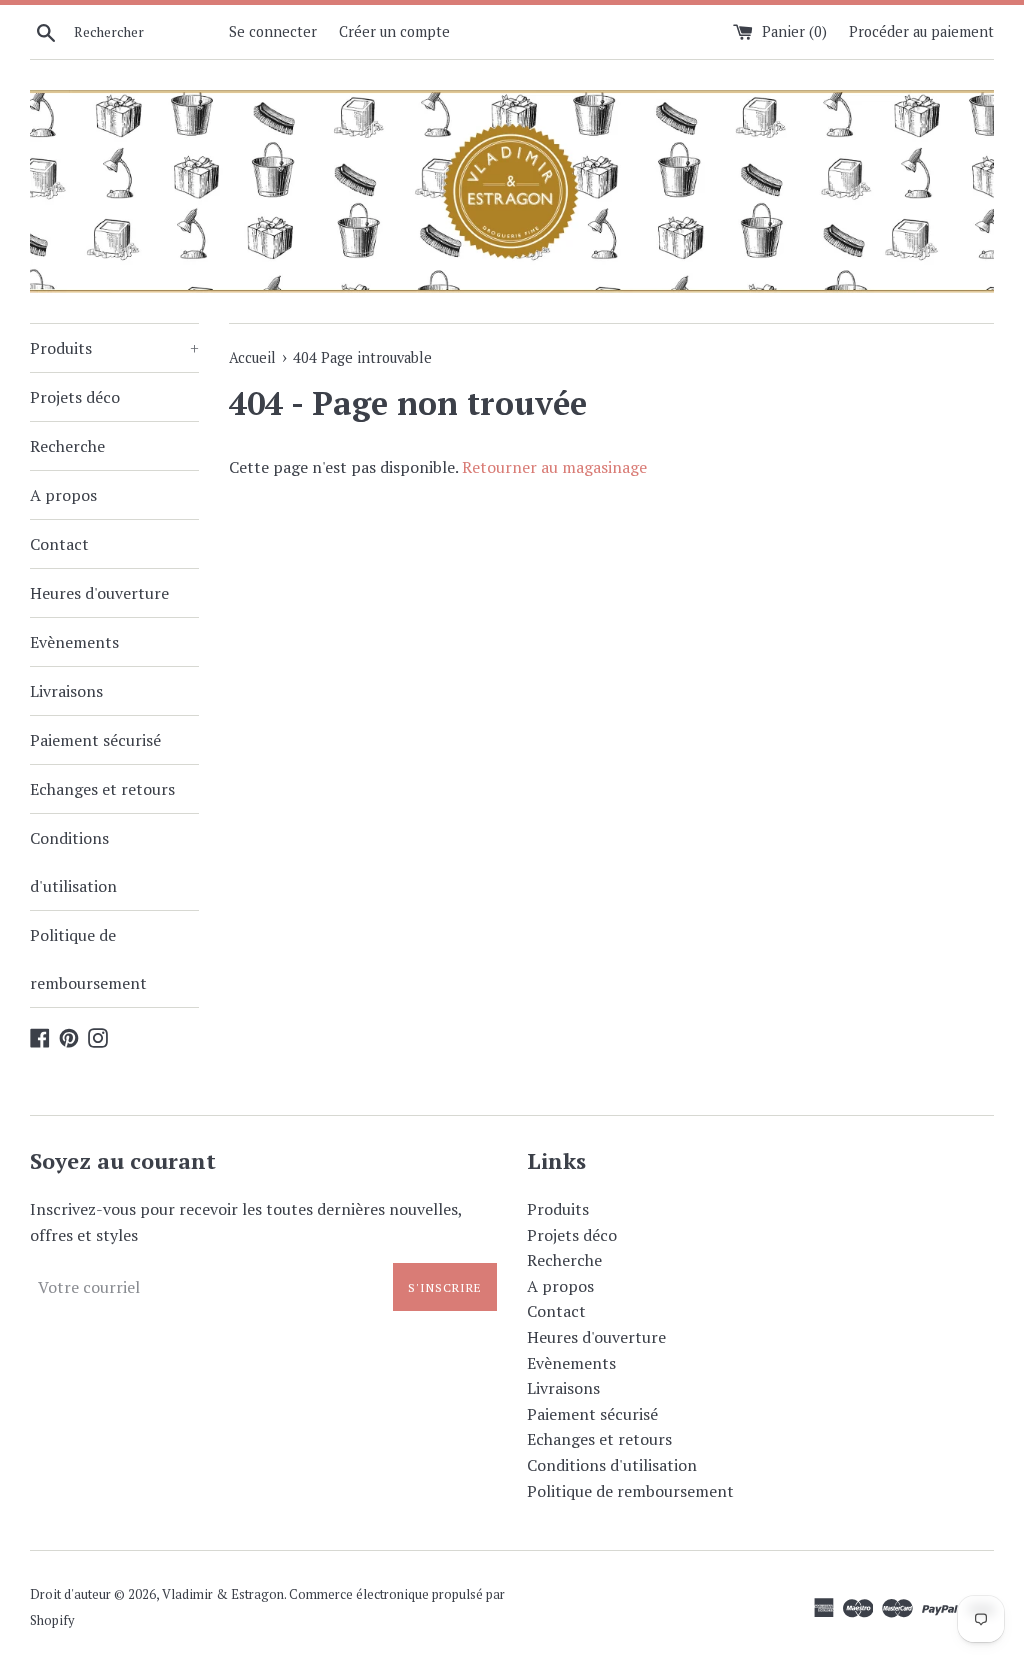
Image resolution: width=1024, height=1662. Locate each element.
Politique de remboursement (88, 959)
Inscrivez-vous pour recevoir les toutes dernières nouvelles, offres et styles (246, 1222)
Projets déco (75, 397)
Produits (114, 348)
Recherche (67, 446)
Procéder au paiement (921, 31)
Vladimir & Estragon (223, 1594)
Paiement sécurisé (95, 740)
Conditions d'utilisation (73, 862)
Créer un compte (394, 31)
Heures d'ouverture (99, 593)
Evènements (74, 642)
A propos (63, 495)
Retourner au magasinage (554, 467)
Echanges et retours (102, 789)
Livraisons (66, 691)
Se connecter (273, 31)
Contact (59, 544)
